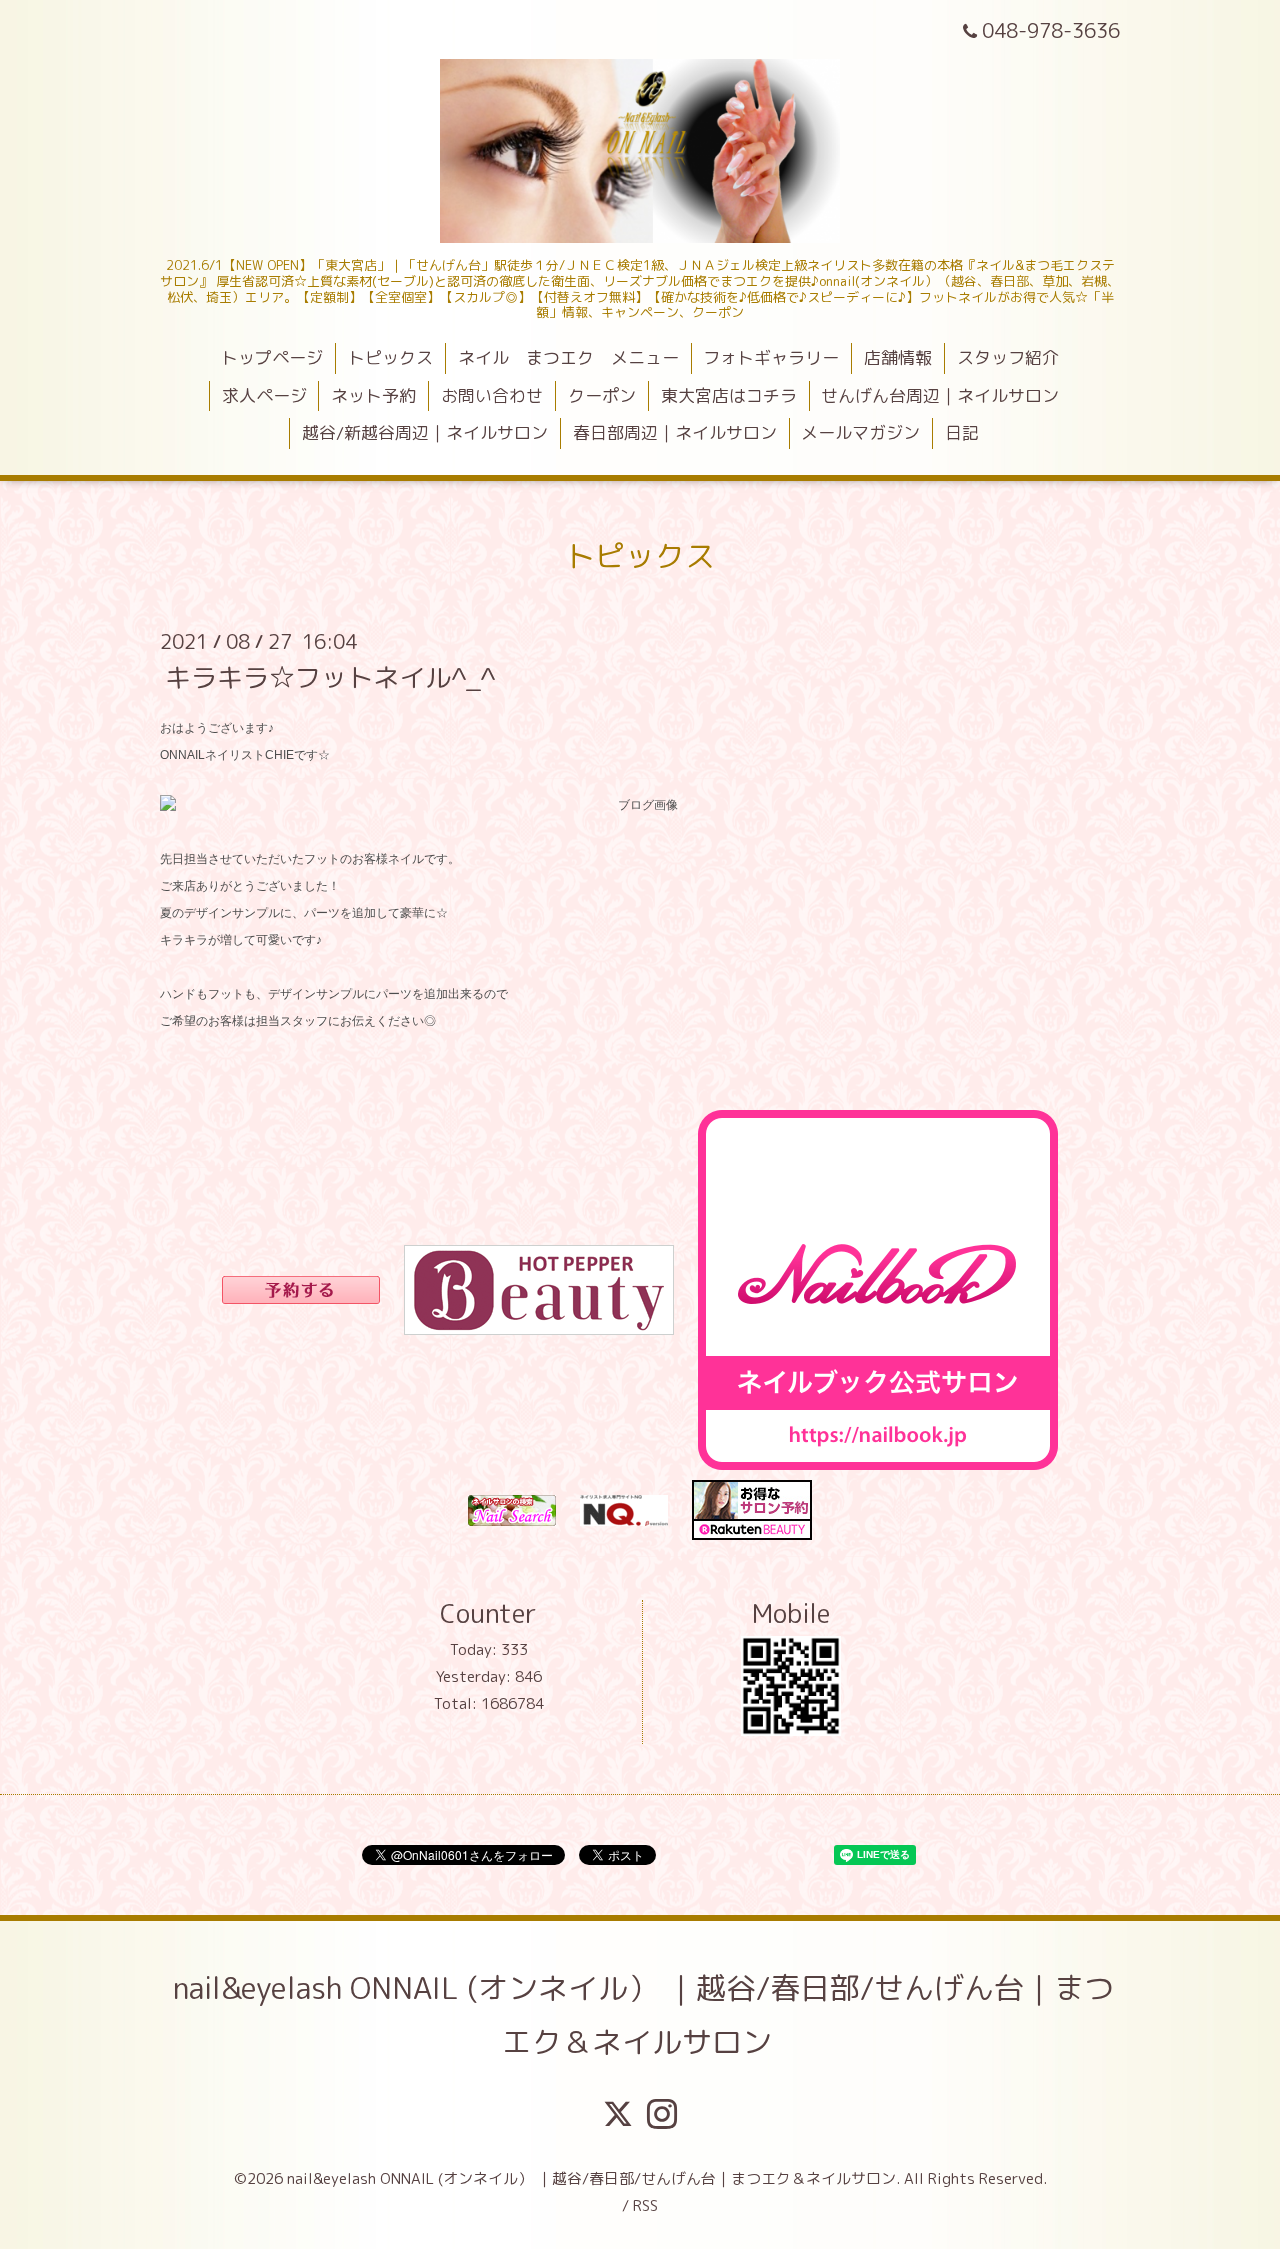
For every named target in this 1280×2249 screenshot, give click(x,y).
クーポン (602, 395)
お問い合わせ (492, 395)
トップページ (272, 357)
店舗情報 (898, 357)
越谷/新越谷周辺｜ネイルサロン (425, 432)
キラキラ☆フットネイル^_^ (330, 676)
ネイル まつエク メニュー (568, 357)
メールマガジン (860, 432)
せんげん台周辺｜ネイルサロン (940, 395)
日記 (962, 432)
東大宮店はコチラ (729, 395)
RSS (645, 2205)
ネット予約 (373, 395)
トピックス (390, 357)
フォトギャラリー (771, 357)
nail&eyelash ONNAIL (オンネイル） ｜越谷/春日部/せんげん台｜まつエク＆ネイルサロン (643, 2015)
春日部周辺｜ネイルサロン (675, 432)
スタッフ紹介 (1008, 357)
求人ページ (264, 395)
